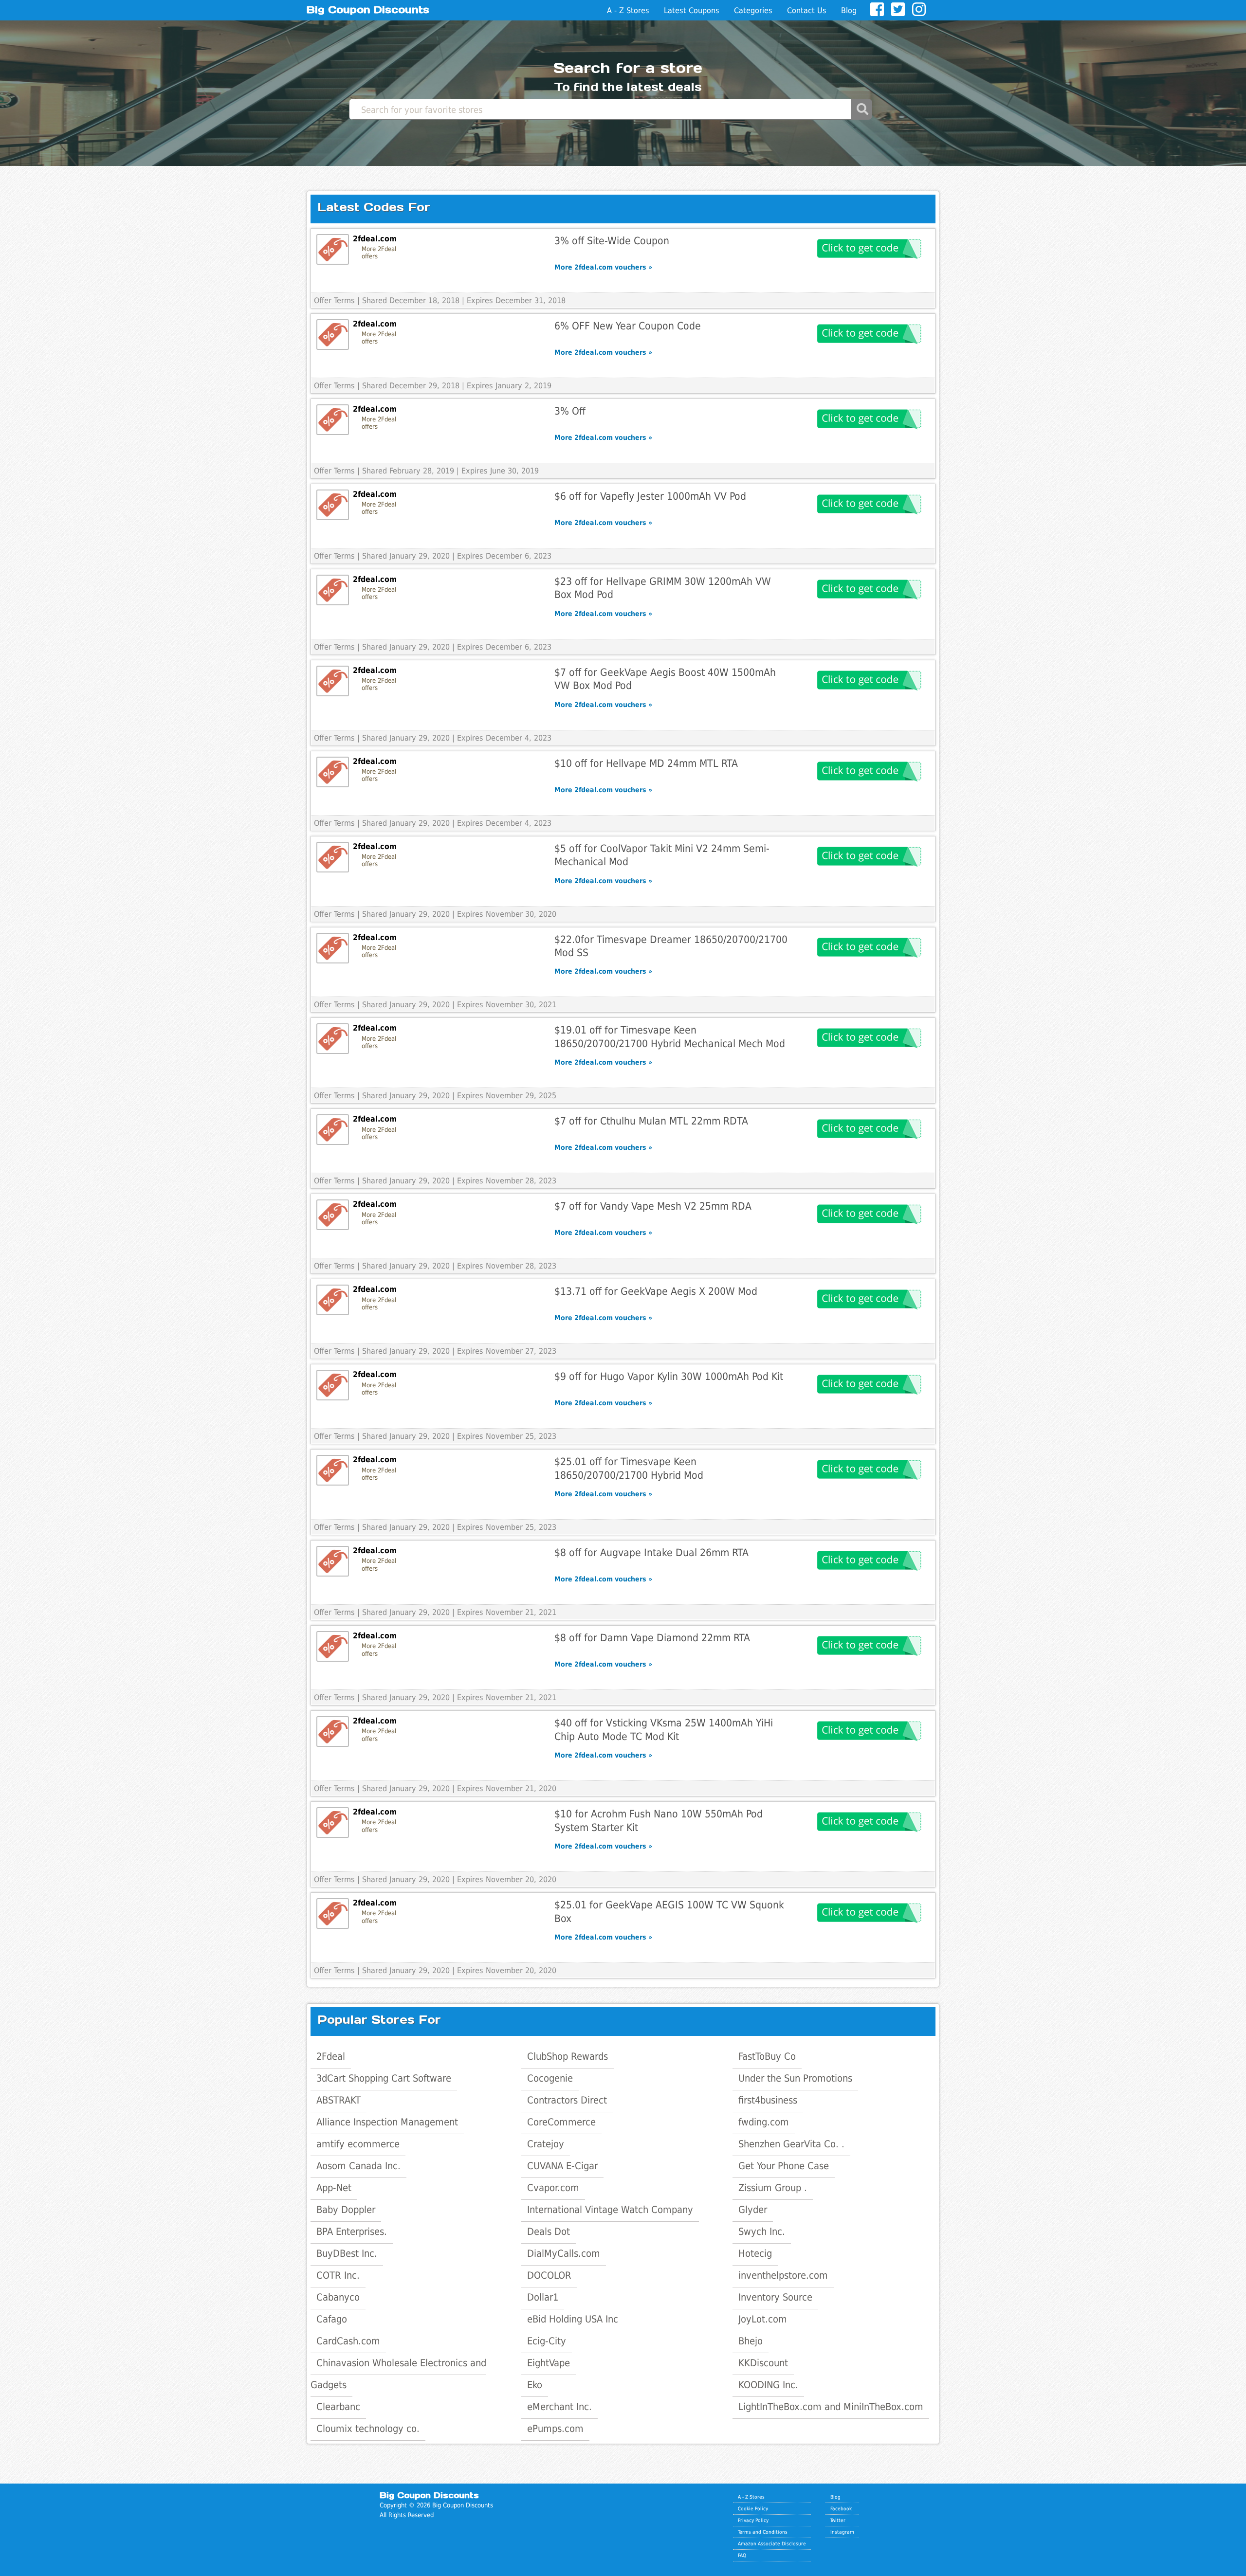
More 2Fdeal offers (379, 253)
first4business (768, 2100)
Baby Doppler (346, 2210)
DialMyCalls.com (564, 2253)
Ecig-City (547, 2341)
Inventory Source (775, 2297)
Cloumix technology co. (368, 2429)
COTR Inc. (338, 2275)
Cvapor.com (553, 2188)
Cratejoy (546, 2144)
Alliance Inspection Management (387, 2122)
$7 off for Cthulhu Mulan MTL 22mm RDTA (651, 1121)
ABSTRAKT (339, 2100)
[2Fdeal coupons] (333, 249)
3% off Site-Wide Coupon (612, 241)
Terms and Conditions (763, 2532)
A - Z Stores (628, 10)
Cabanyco (338, 2297)
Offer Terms (334, 300)
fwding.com (764, 2122)
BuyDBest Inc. (347, 2253)
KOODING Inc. (768, 2385)
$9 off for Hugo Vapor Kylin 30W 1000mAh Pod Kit (669, 1376)
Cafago (332, 2319)
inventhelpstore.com (783, 2275)
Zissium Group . (773, 2188)
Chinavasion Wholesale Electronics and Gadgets (398, 2374)
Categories (753, 10)
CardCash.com (348, 2341)
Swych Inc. (762, 2231)
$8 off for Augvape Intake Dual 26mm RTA (651, 1552)
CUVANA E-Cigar (562, 2166)
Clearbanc (338, 2407)
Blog (849, 10)
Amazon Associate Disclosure (772, 2543)
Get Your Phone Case (784, 2166)
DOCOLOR (549, 2275)
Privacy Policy (753, 2520)
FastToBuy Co (767, 2056)
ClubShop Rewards (568, 2056)
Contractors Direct (567, 2100)
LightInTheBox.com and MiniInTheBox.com (831, 2407)
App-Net (334, 2188)
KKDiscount (763, 2363)
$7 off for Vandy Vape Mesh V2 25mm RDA (653, 1206)
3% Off (570, 411)
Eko (535, 2385)
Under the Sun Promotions (795, 2078)
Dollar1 (543, 2297)
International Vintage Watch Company (610, 2210)
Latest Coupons (692, 10)
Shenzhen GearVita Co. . (791, 2144)
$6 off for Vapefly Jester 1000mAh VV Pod (650, 496)
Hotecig (755, 2253)
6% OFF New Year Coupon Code (628, 326)
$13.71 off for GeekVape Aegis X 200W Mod (656, 1291)
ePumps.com (555, 2429)
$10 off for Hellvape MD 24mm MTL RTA (646, 763)
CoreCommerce (561, 2122)
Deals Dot (549, 2231)
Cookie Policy (753, 2508)
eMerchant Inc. (559, 2407)
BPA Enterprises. (352, 2231)
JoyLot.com (763, 2319)
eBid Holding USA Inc (573, 2319)
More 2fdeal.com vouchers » (603, 267)
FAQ (742, 2555)
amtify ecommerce (358, 2144)
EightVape (549, 2363)
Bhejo (751, 2341)
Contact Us (807, 10)
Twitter (838, 2520)
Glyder (753, 2210)
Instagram (842, 2532)
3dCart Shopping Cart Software (384, 2078)
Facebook (841, 2508)
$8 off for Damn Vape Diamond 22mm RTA (652, 1638)
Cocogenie (550, 2078)
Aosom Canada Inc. (358, 2166)
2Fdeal (331, 2056)
